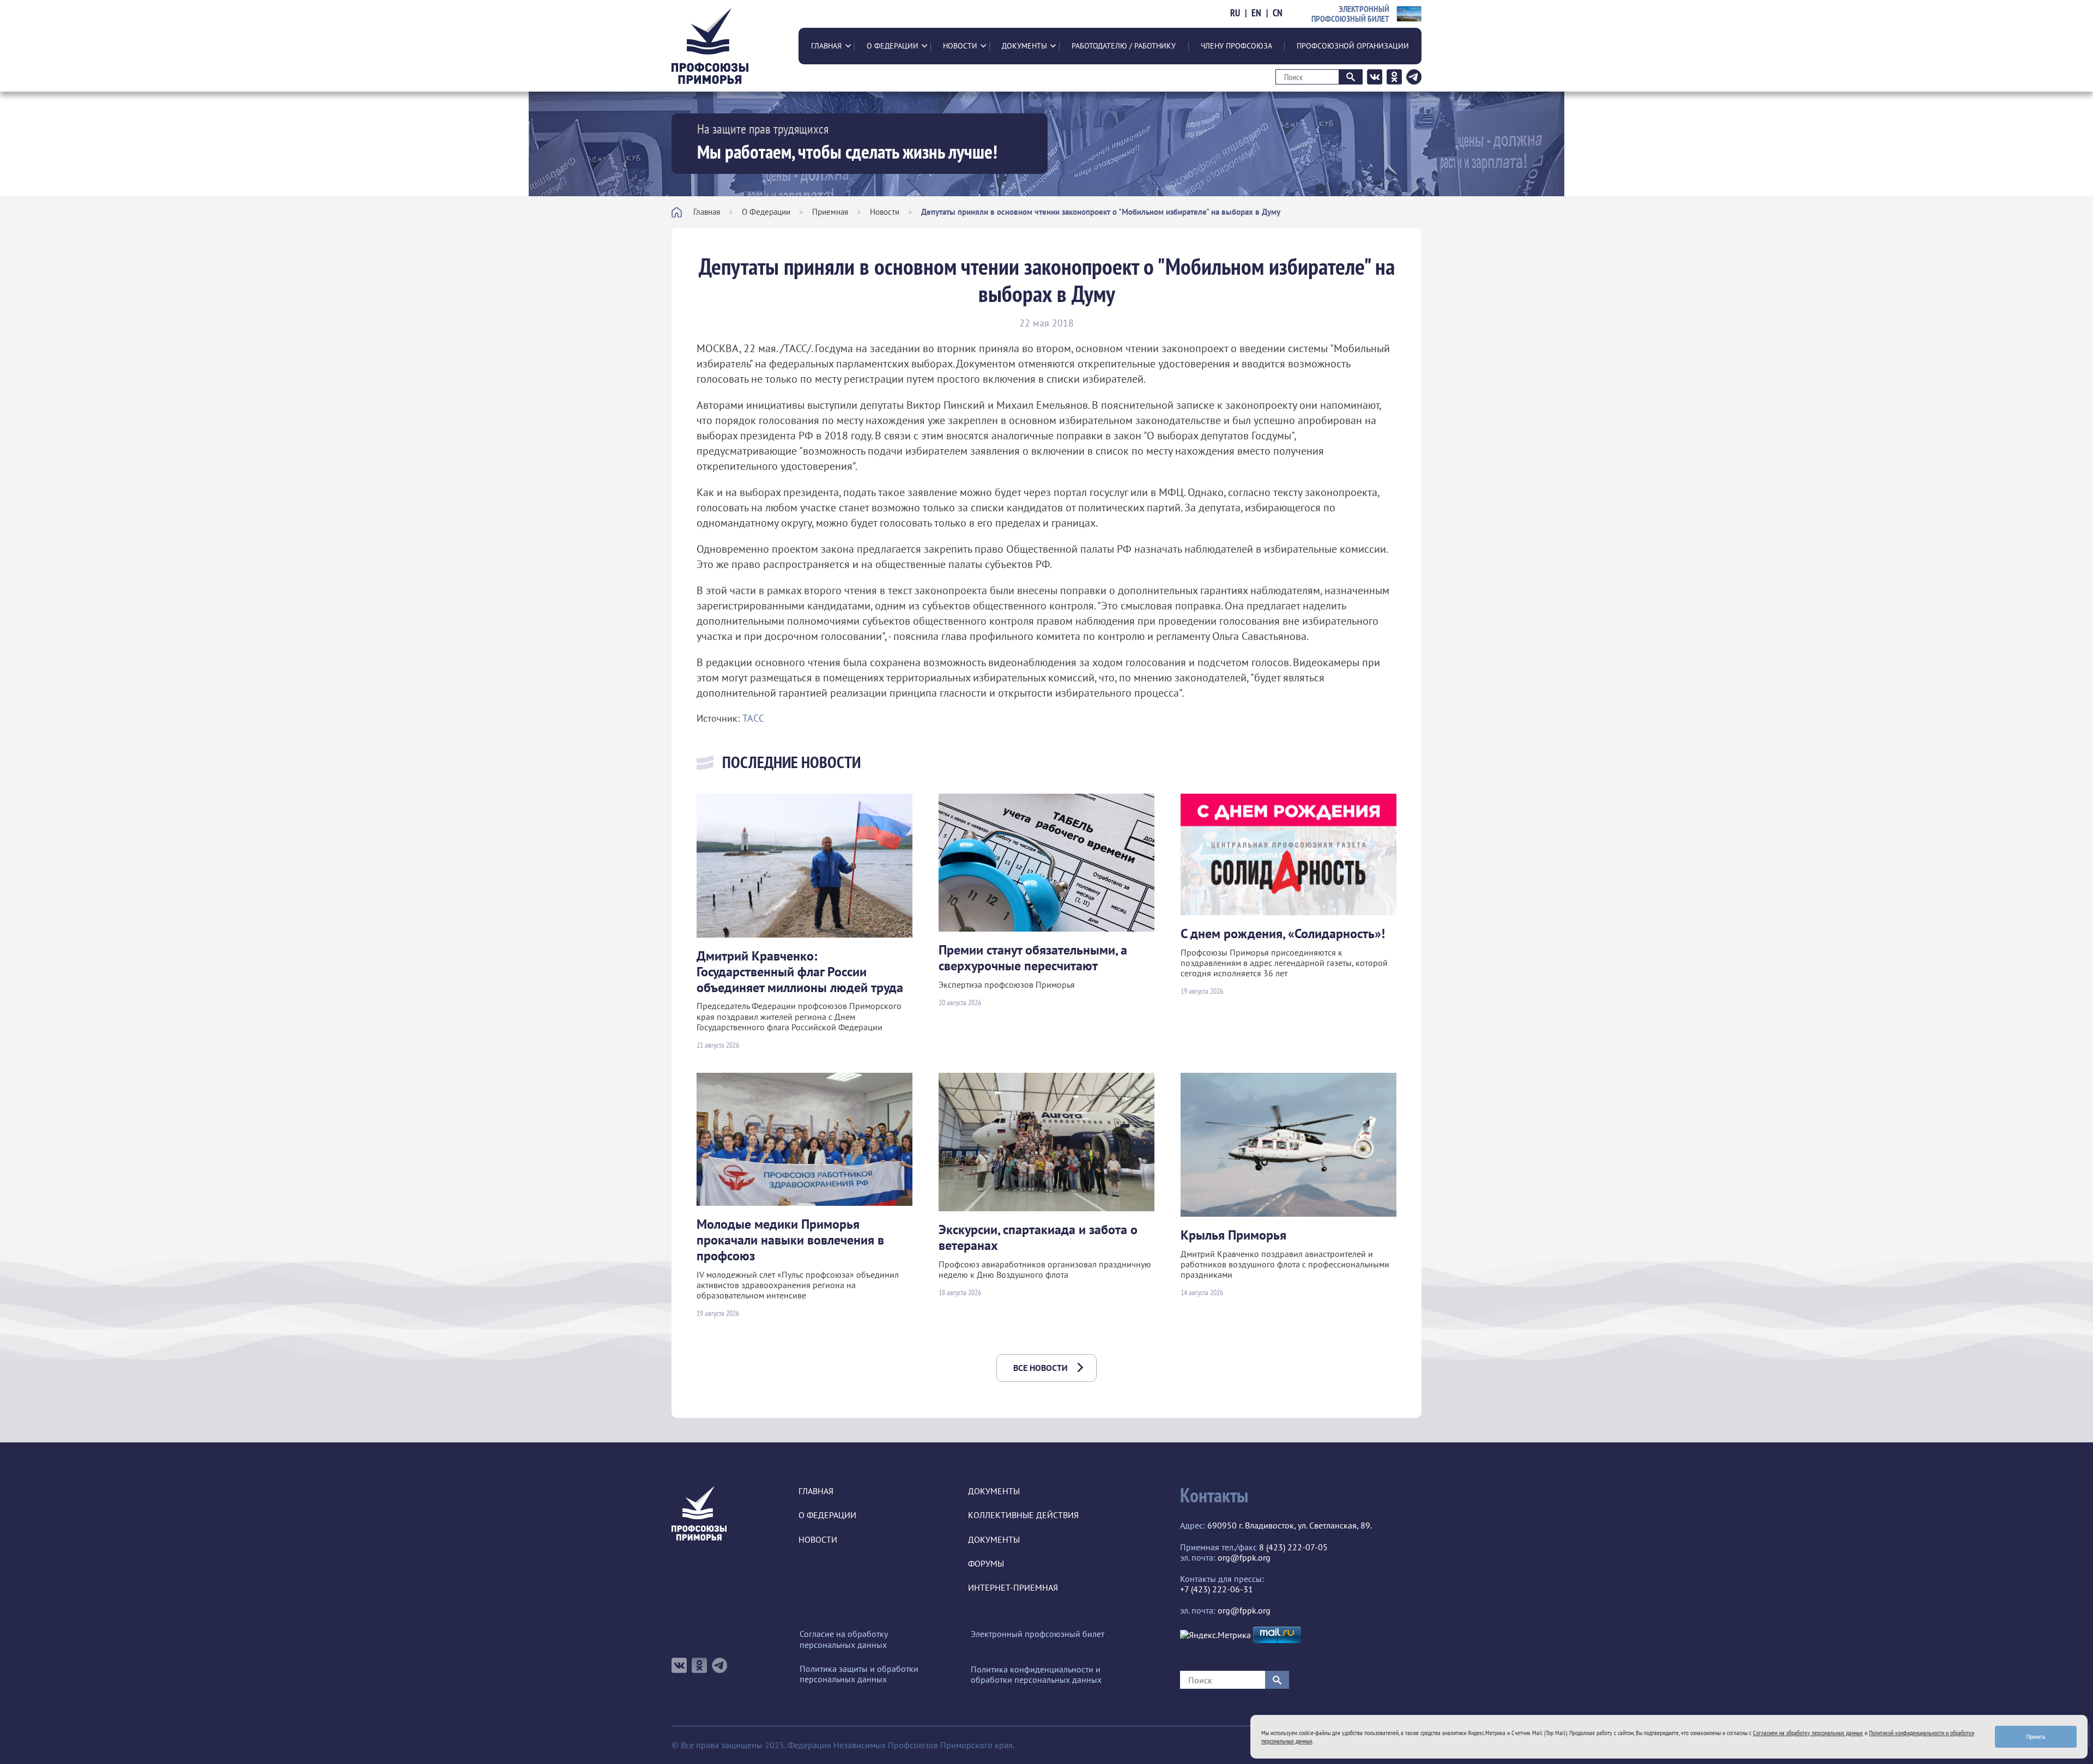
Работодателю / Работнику (1124, 46)
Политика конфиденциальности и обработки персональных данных (1036, 1675)
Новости (960, 46)
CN (1278, 13)
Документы (1024, 46)
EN (1256, 13)
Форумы (986, 1564)
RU (1235, 13)
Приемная (830, 212)
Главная (826, 46)
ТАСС (753, 718)
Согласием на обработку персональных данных (1808, 1733)
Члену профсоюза (1236, 46)
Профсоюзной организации (1353, 46)
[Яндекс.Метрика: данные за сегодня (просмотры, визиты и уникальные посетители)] (1215, 1635)
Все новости (1041, 1368)
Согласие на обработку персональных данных (843, 1639)
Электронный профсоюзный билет (1038, 1634)
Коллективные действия (1023, 1515)
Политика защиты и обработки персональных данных (859, 1674)
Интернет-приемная (1013, 1588)
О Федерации (893, 46)
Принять (2036, 1736)
